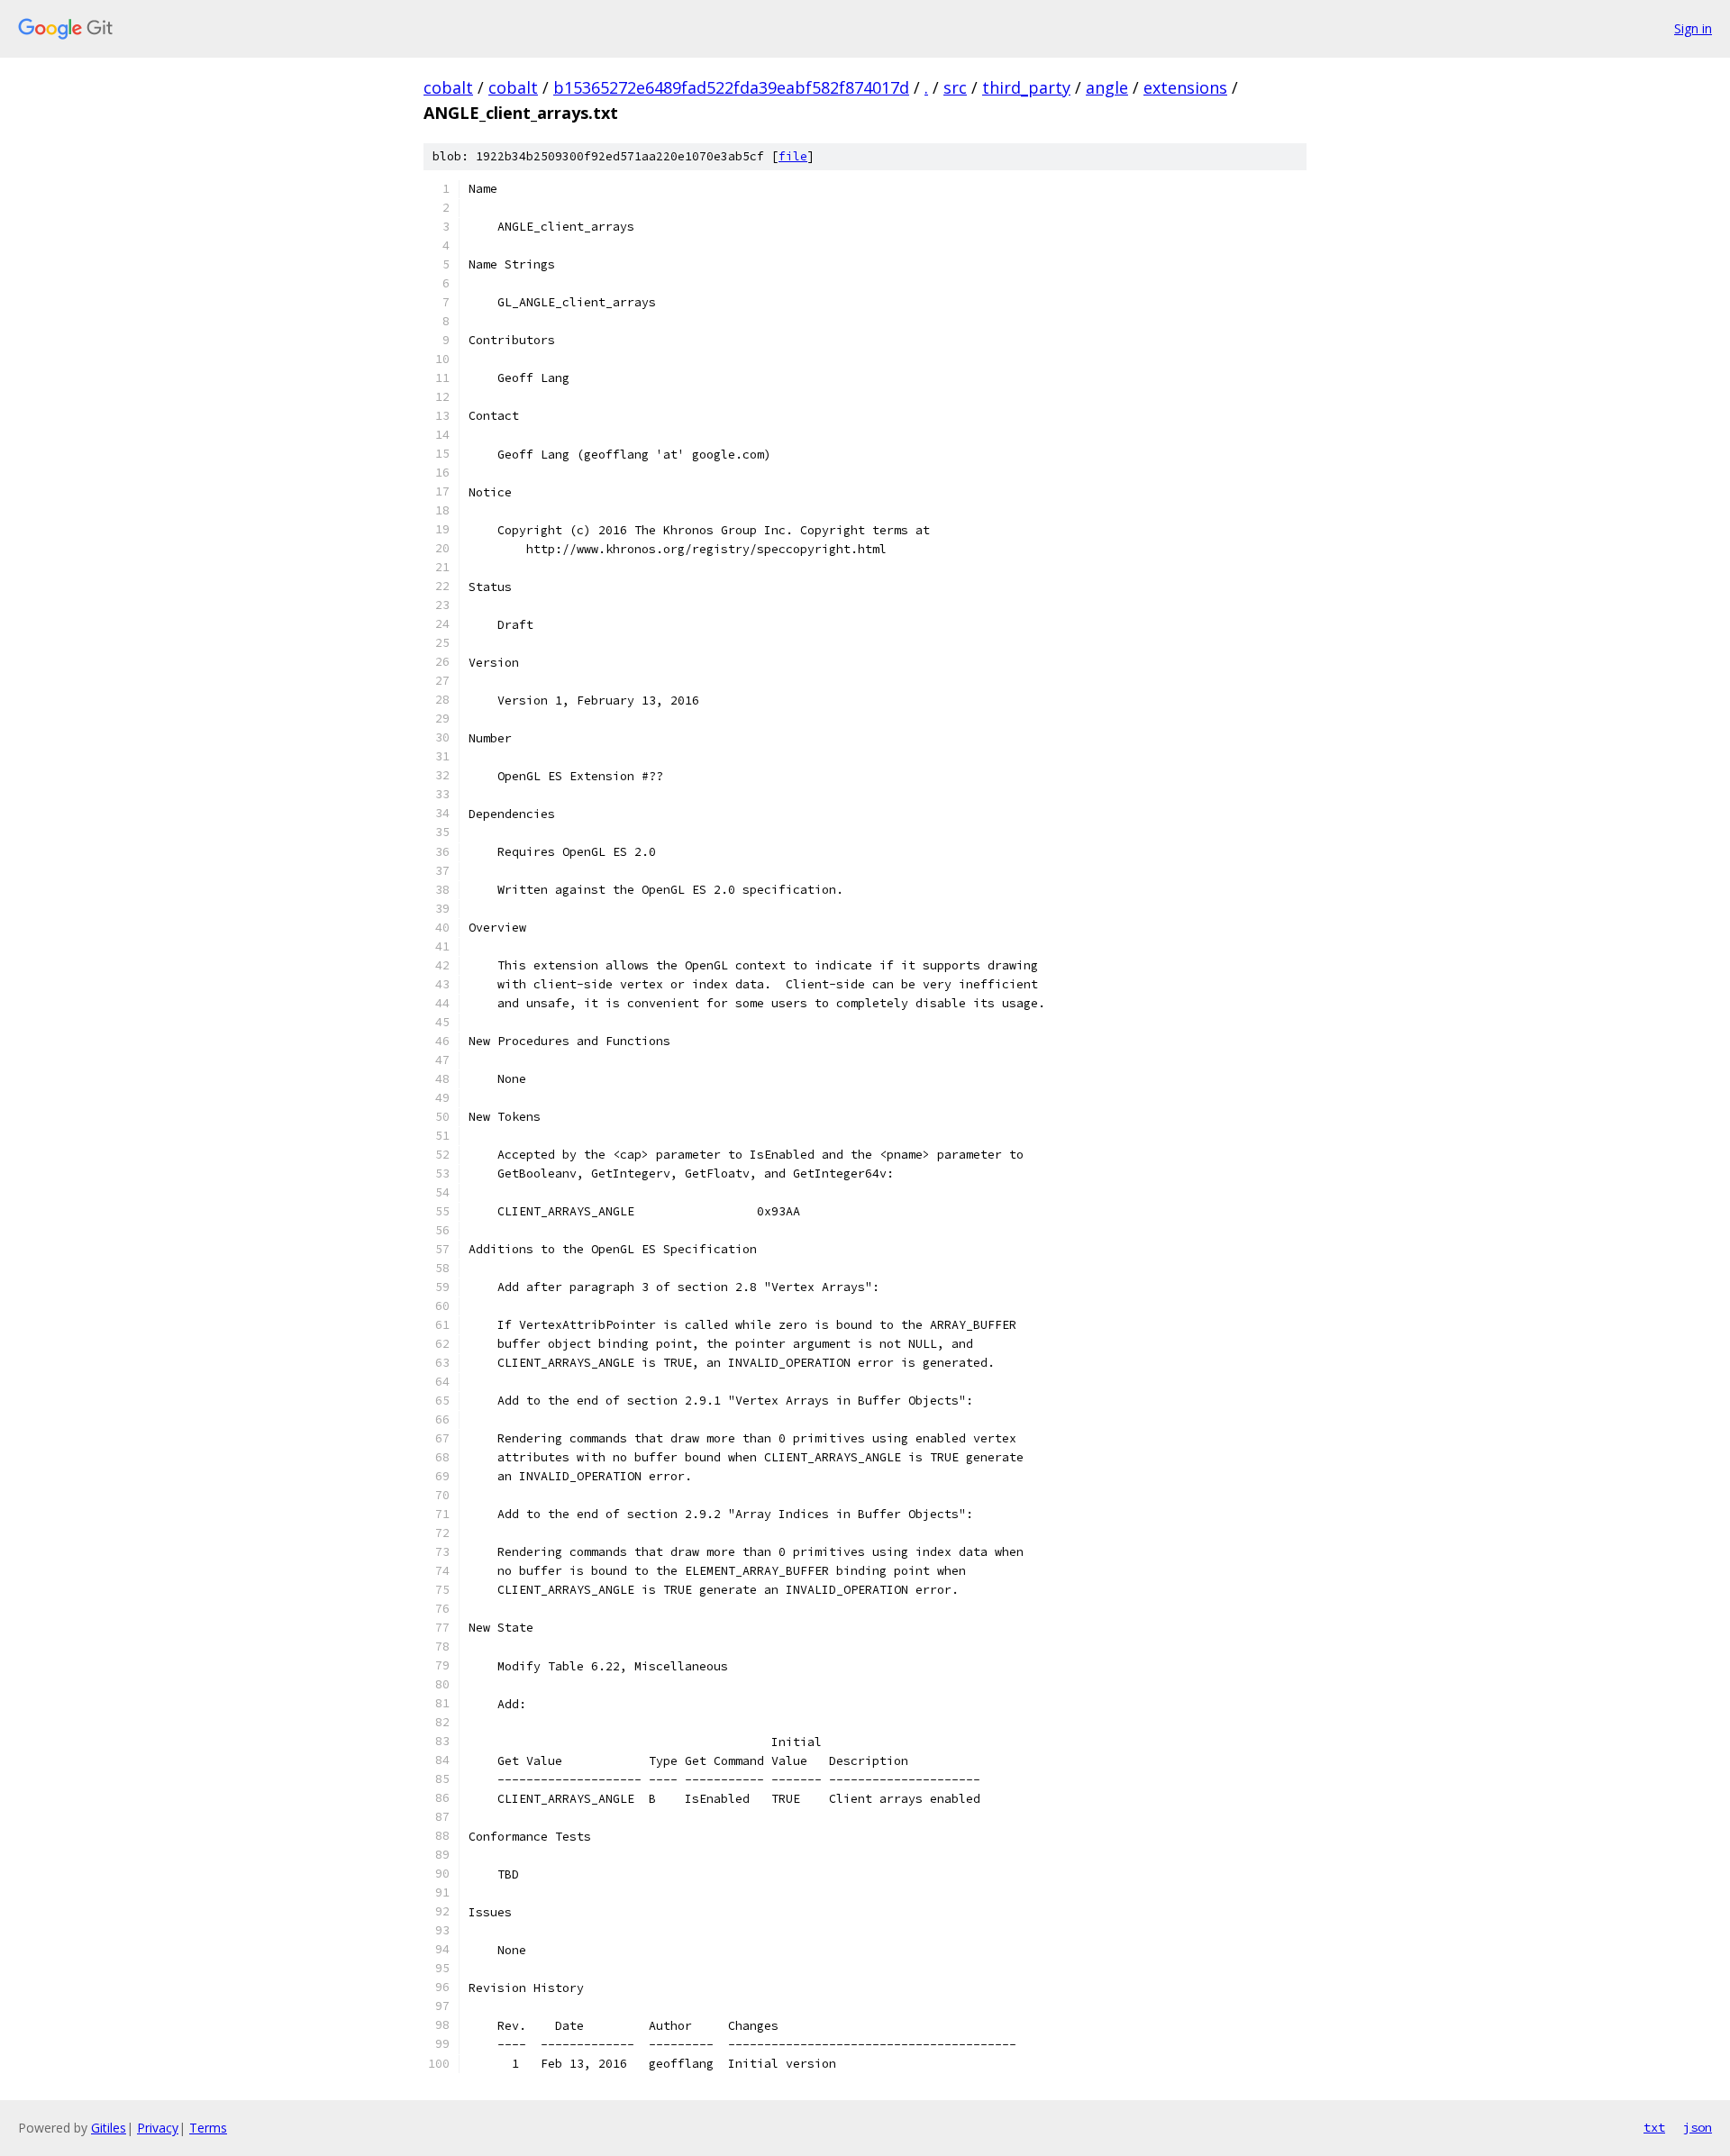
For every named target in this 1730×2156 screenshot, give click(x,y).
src (955, 87)
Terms (208, 2128)
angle (1107, 87)
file (793, 156)
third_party (1026, 87)
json (1698, 2127)
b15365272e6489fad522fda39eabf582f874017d (731, 87)
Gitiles (109, 2128)
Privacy (158, 2128)
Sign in (1693, 28)
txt (1654, 2127)
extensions (1185, 87)
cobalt (448, 87)
